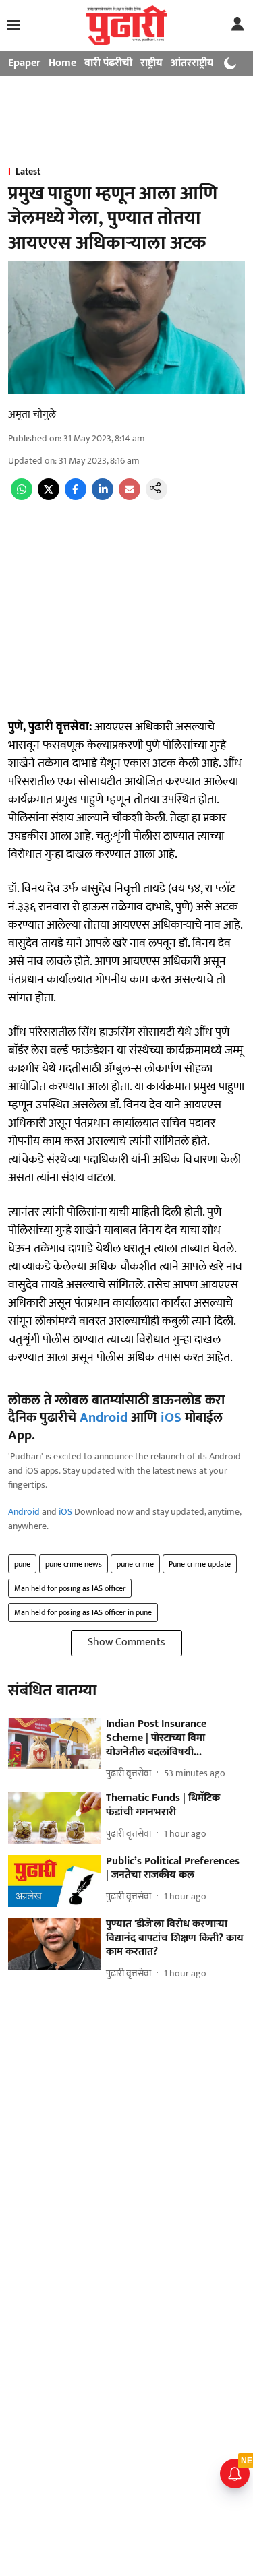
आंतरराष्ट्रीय (192, 63)
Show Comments (126, 1642)
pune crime (135, 1564)
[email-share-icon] (130, 497)
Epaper (24, 63)
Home (62, 63)
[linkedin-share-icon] (103, 497)
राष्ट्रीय (151, 63)
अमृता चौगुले (32, 415)
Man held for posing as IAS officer (70, 1588)
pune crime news (74, 1564)
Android (104, 1418)
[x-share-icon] (49, 497)
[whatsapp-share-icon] (22, 497)
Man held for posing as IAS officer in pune (83, 1612)
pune (22, 1564)
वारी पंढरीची (108, 63)
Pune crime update (200, 1564)
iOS (171, 1418)
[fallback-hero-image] (54, 1743)
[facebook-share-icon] (76, 497)
